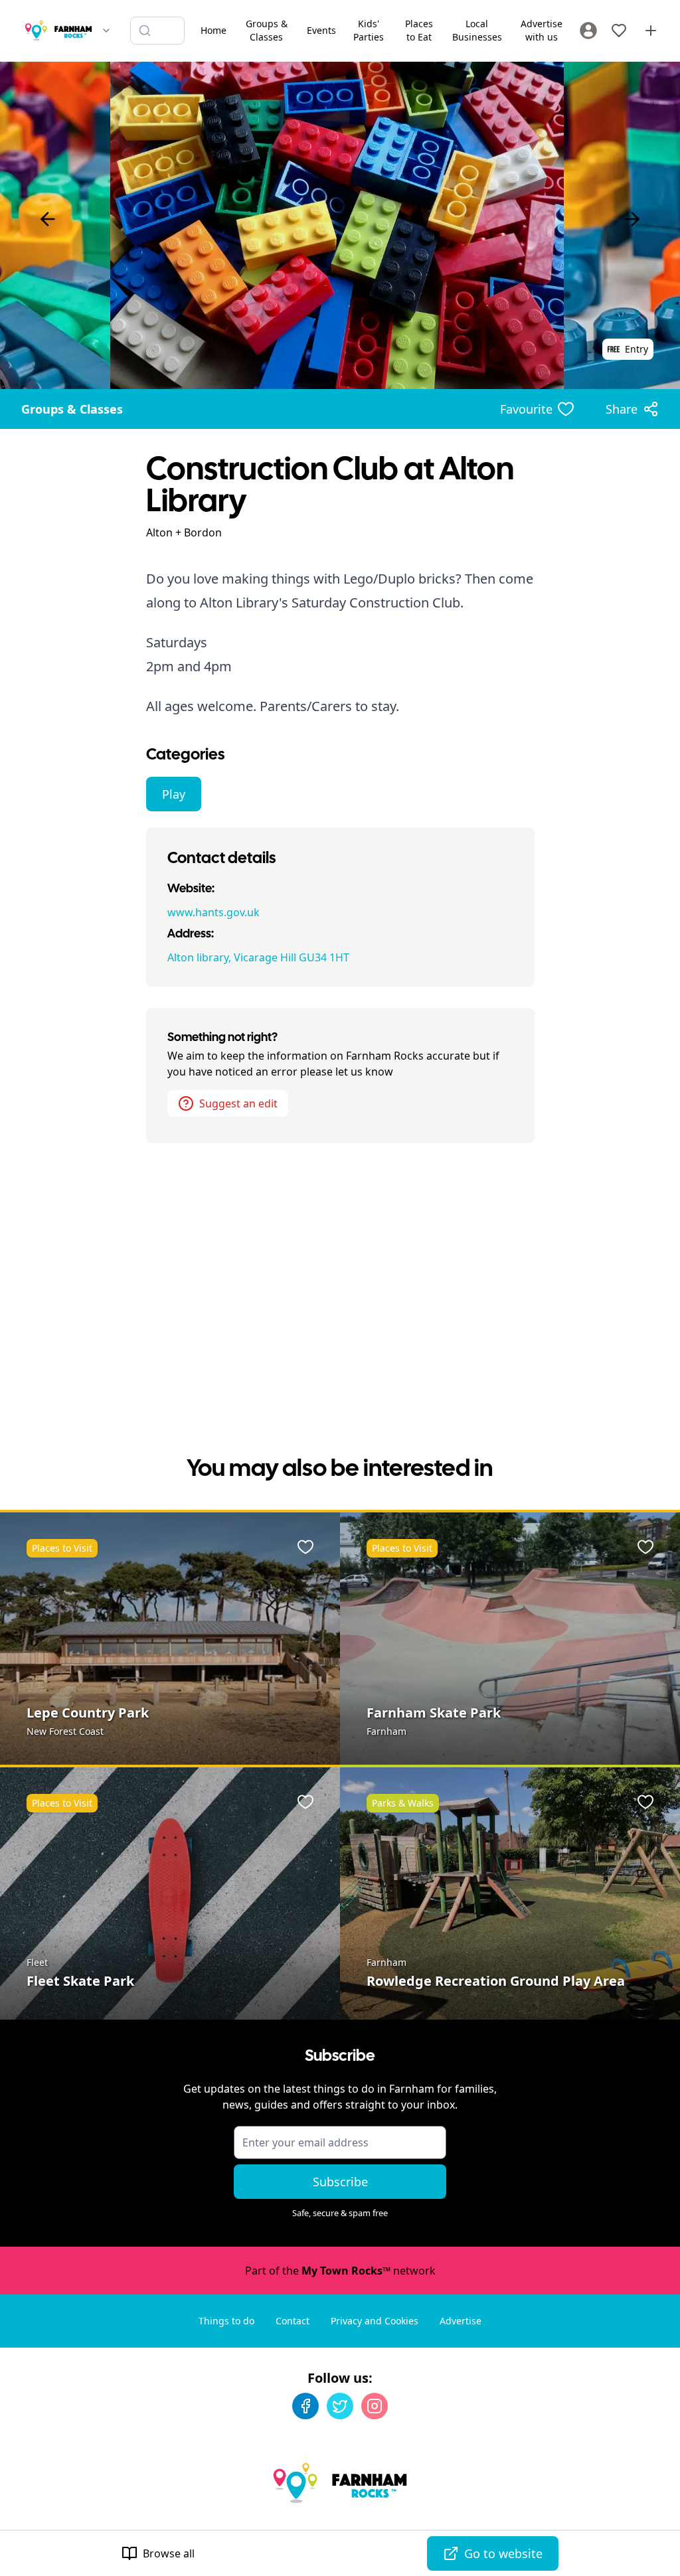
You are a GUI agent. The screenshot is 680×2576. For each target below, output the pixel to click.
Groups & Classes (72, 409)
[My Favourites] (619, 31)
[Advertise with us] (651, 31)
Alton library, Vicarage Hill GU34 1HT (258, 957)
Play (174, 794)
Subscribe (340, 2182)
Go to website (503, 2553)
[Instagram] (375, 2406)
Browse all (169, 2553)
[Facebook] (305, 2406)
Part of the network (340, 2271)
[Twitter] (340, 2406)
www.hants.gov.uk (213, 912)
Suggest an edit (238, 1103)
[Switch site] (106, 31)
